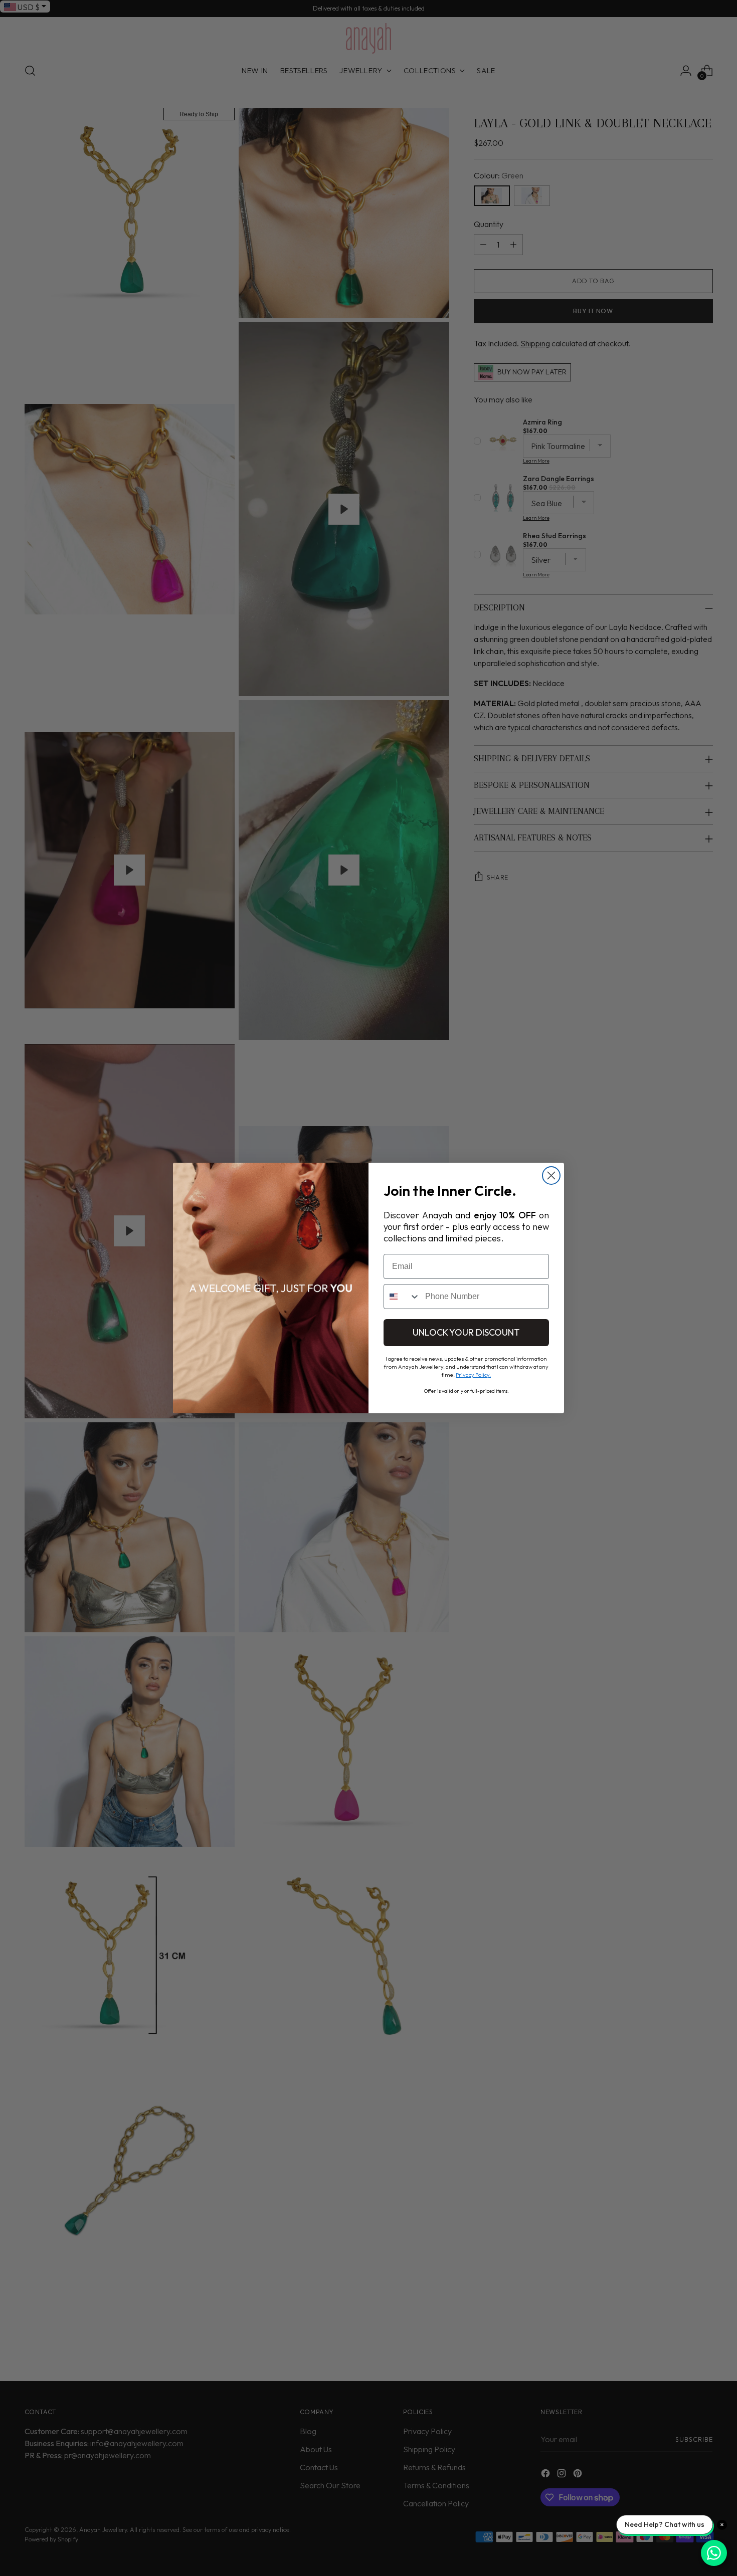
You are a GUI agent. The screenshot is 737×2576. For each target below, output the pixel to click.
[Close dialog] (551, 1175)
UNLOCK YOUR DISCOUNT (466, 1332)
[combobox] (402, 1297)
